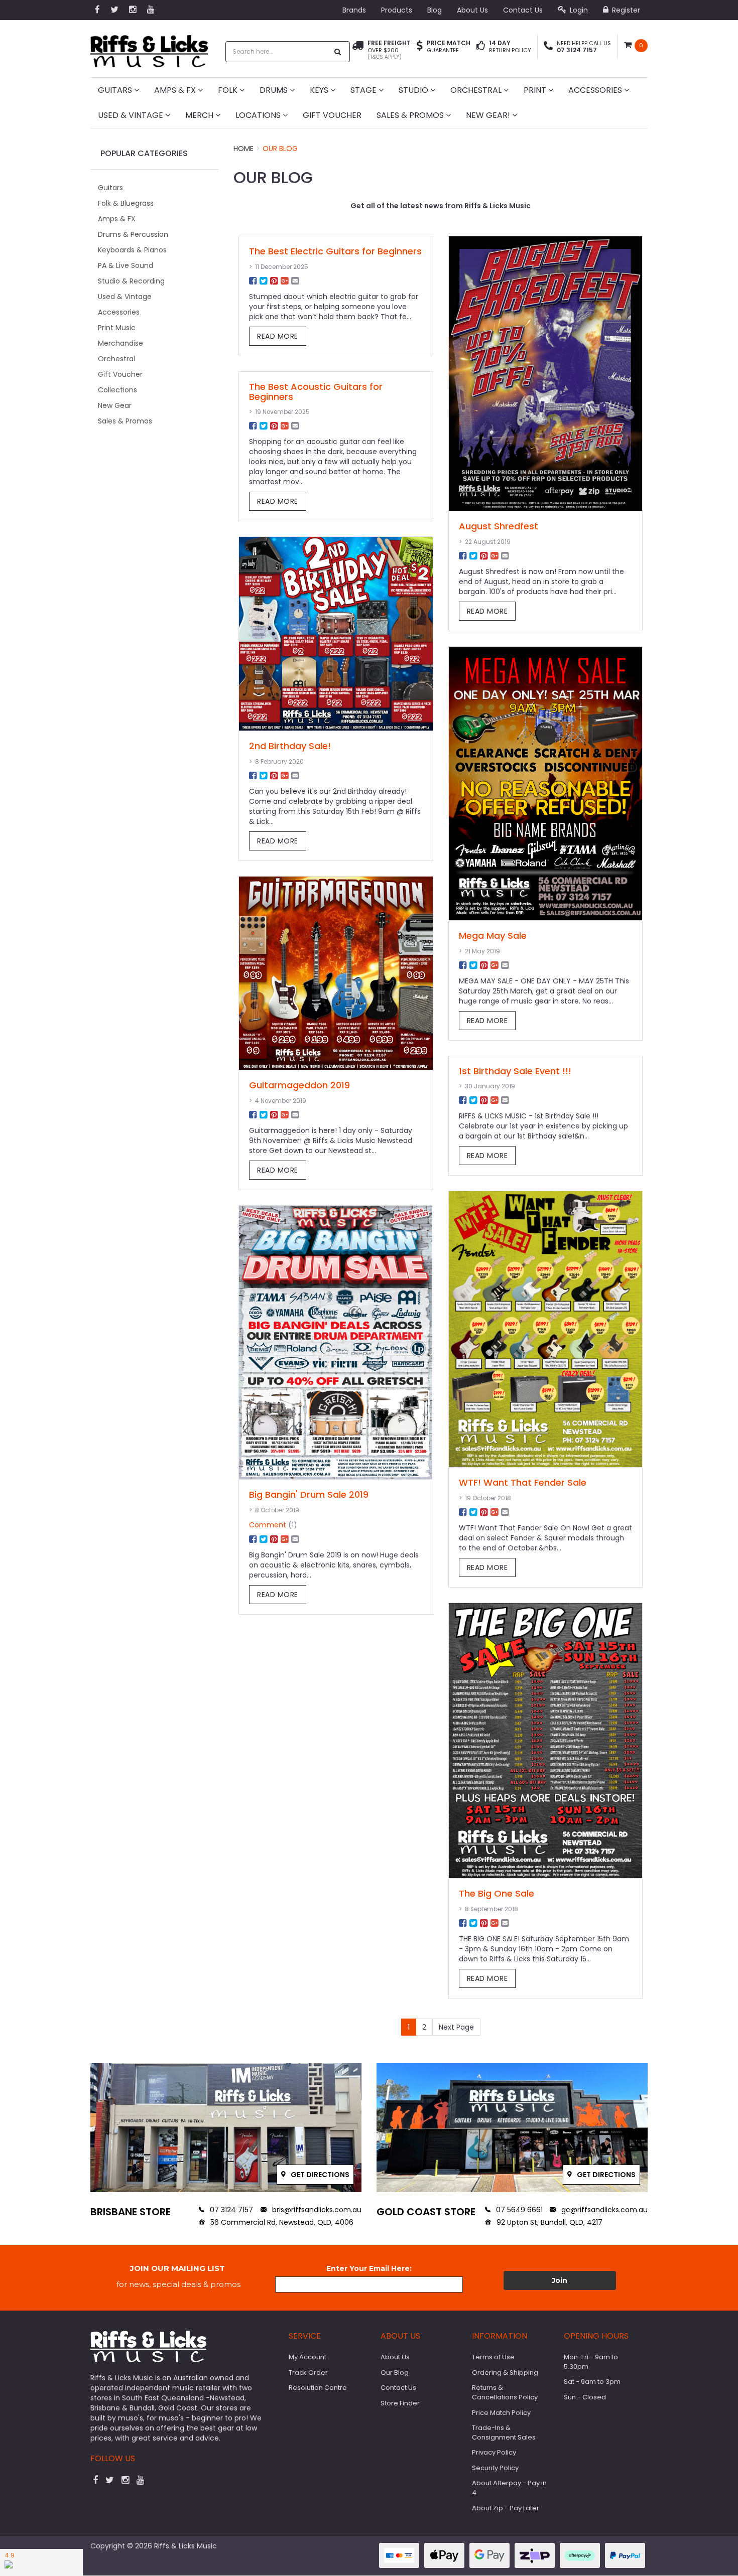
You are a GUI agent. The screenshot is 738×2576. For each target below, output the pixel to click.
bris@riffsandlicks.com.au (316, 2210)
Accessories (596, 90)
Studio (414, 90)
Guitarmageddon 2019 (299, 1085)
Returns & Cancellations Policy (505, 2392)
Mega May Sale (493, 936)
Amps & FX (176, 90)
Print (536, 90)
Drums (275, 90)
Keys (320, 90)
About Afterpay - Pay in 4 (509, 2488)
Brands (354, 10)
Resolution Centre (318, 2388)
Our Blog (280, 149)
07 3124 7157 (230, 2210)
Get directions (319, 2175)
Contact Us (523, 10)
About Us (472, 10)
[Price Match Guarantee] (420, 47)
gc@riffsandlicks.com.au (603, 2210)
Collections (117, 390)
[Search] (338, 52)
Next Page (456, 2027)
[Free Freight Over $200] (358, 50)
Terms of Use (493, 2357)
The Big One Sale (497, 1893)
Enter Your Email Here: (369, 2268)
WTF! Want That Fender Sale (523, 1482)
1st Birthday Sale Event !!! (515, 1071)
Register (625, 10)
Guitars (116, 90)
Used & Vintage (132, 115)
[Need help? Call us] (548, 47)
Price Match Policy (501, 2413)
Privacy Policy (494, 2452)
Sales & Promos (411, 115)
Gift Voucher (332, 115)
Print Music (117, 328)
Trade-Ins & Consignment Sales (504, 2432)
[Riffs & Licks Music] (149, 48)
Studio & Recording (131, 281)
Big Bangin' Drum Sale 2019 (309, 1494)
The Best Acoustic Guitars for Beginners (316, 392)
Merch (200, 115)
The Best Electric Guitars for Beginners (335, 251)
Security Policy (495, 2468)
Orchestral (477, 90)
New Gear (115, 405)
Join (560, 2280)
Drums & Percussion (133, 234)
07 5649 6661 (518, 2210)
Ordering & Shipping (505, 2373)
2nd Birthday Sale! (290, 746)
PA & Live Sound (126, 265)
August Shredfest (499, 526)
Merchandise (120, 343)
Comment (268, 1525)
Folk (229, 90)
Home (243, 149)
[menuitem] (253, 281)
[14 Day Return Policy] (481, 47)
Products (397, 10)
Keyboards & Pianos (132, 250)
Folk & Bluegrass (126, 203)
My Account (307, 2357)
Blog (435, 10)
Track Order (308, 2373)
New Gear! (489, 115)
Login (578, 10)
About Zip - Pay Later (506, 2508)
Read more (278, 336)
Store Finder (400, 2403)
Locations (259, 115)
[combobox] (277, 52)
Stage (364, 90)
